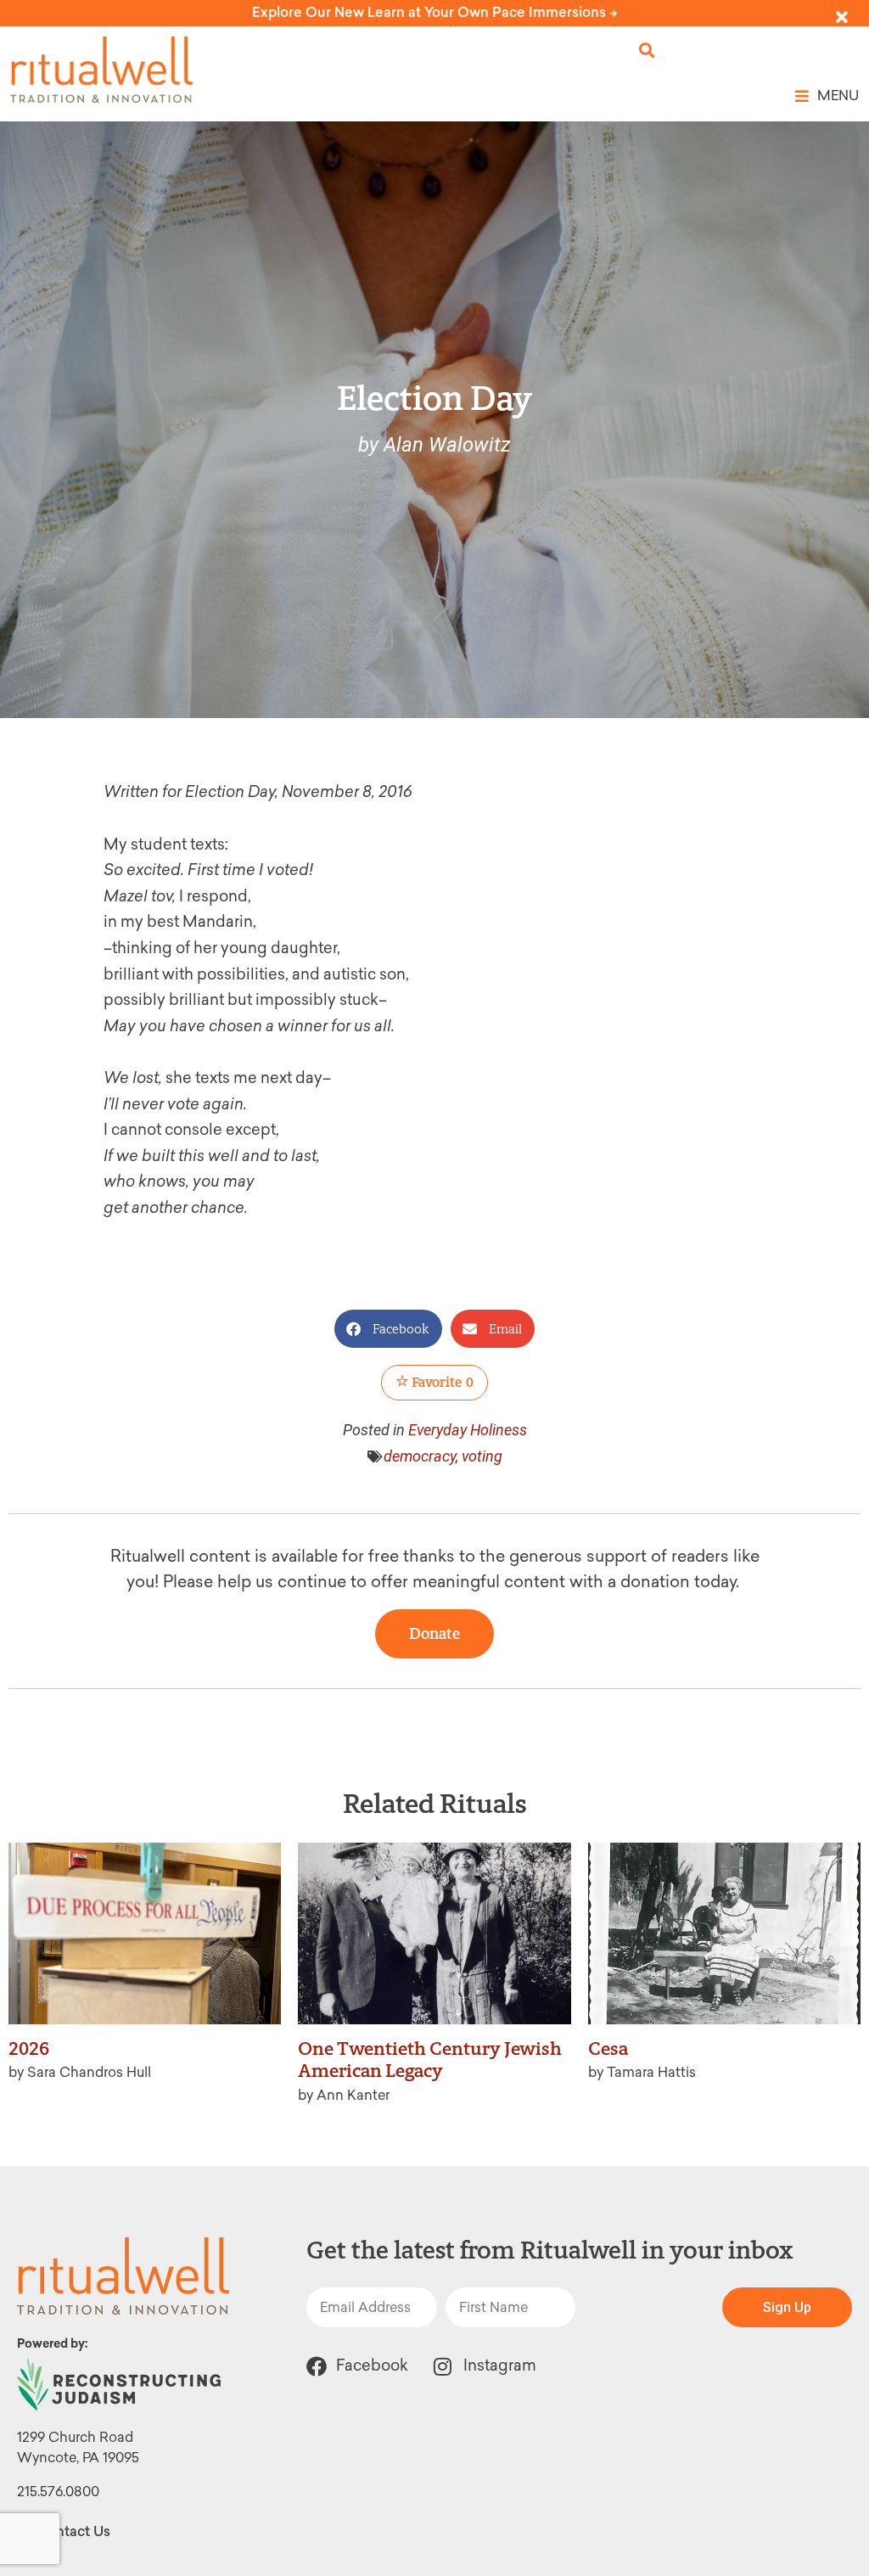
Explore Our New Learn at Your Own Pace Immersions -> (435, 12)
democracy (420, 1456)
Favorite (441, 1382)
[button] (647, 51)
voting (482, 1456)
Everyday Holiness (468, 1430)
